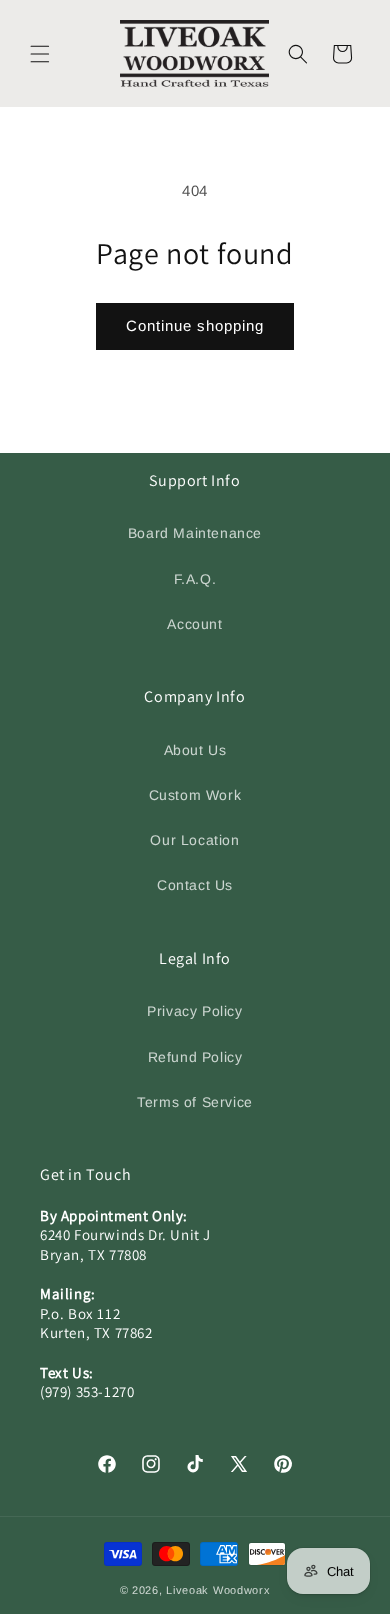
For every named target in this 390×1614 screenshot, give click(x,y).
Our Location (194, 840)
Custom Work (195, 795)
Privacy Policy (194, 1011)
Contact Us (195, 885)
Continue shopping (195, 325)
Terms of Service (195, 1102)
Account (194, 624)
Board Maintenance (195, 533)
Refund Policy (195, 1057)
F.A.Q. (195, 579)
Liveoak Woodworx (218, 1590)
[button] (40, 54)
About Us (195, 750)
